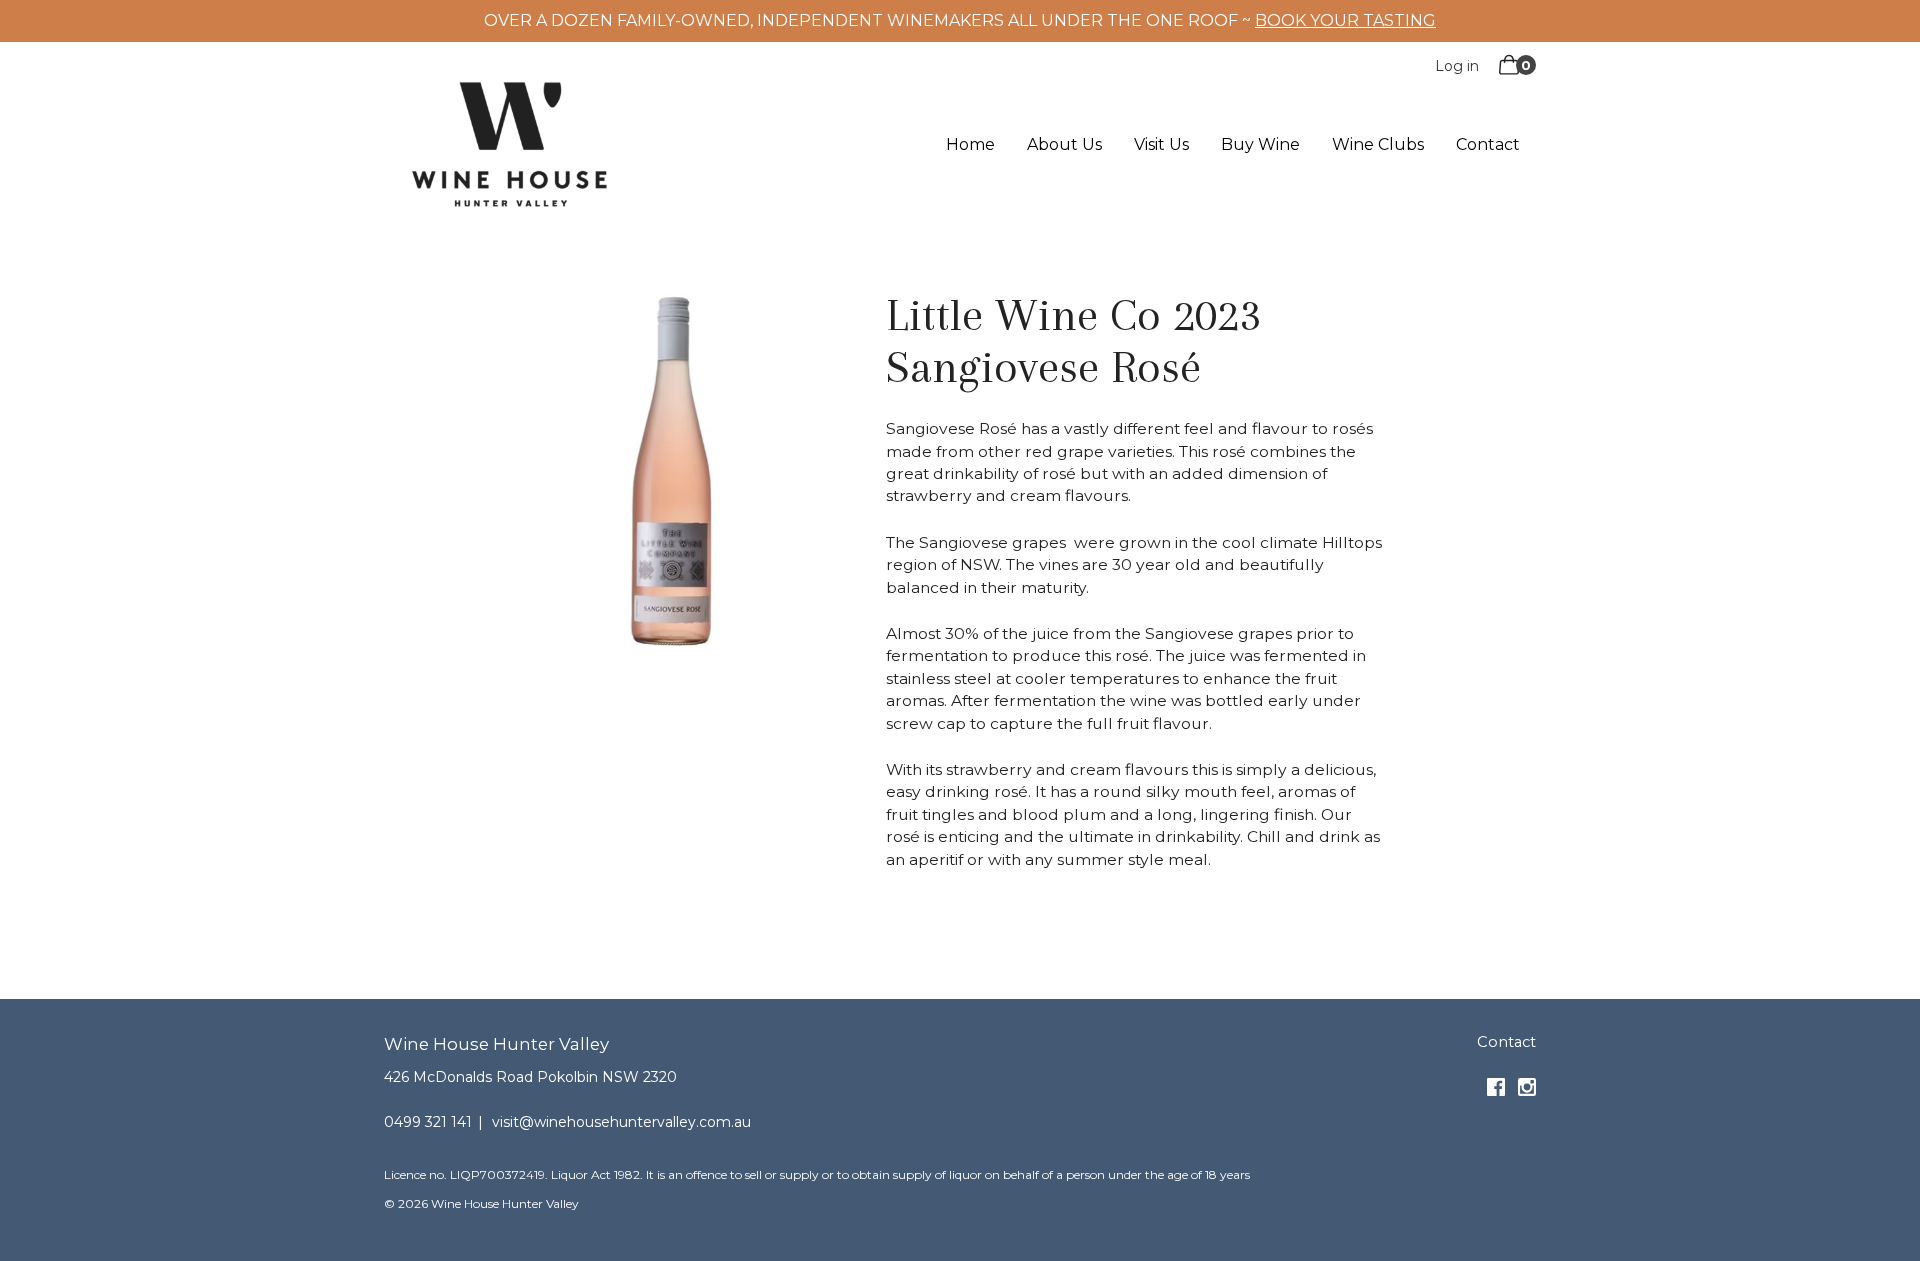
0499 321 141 (428, 1122)
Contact (1488, 145)
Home (970, 145)
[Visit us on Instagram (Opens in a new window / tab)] (1527, 1091)
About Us (1064, 145)
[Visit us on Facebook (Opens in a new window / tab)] (1496, 1091)
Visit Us (1161, 145)
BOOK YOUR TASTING (1345, 20)
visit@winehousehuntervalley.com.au (621, 1122)
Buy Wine (1260, 145)
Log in (1457, 66)
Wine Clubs (1378, 145)
